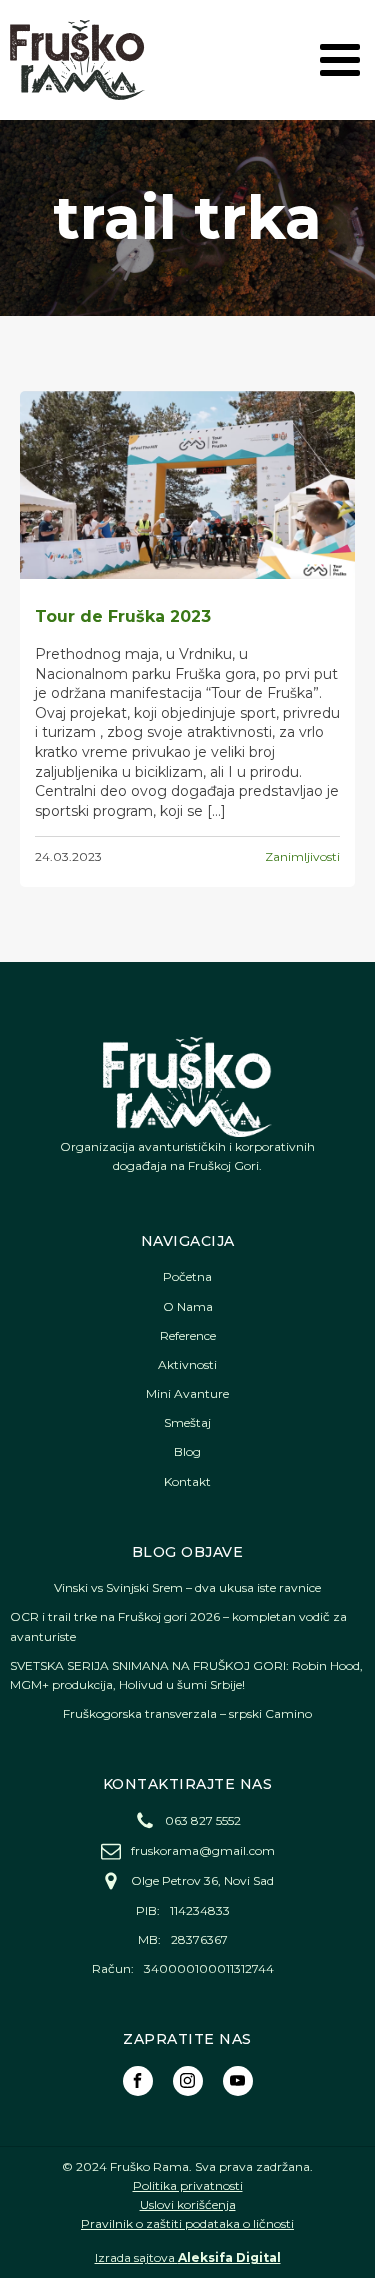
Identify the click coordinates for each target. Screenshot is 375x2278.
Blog (187, 1451)
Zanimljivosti (302, 856)
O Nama (188, 1306)
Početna (187, 1276)
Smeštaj (187, 1422)
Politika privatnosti (188, 2185)
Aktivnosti (187, 1364)
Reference (188, 1335)
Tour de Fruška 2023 (123, 616)
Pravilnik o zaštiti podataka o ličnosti (187, 2223)
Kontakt (187, 1481)
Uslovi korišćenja (188, 2204)
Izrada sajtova (188, 2257)
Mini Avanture (187, 1393)
